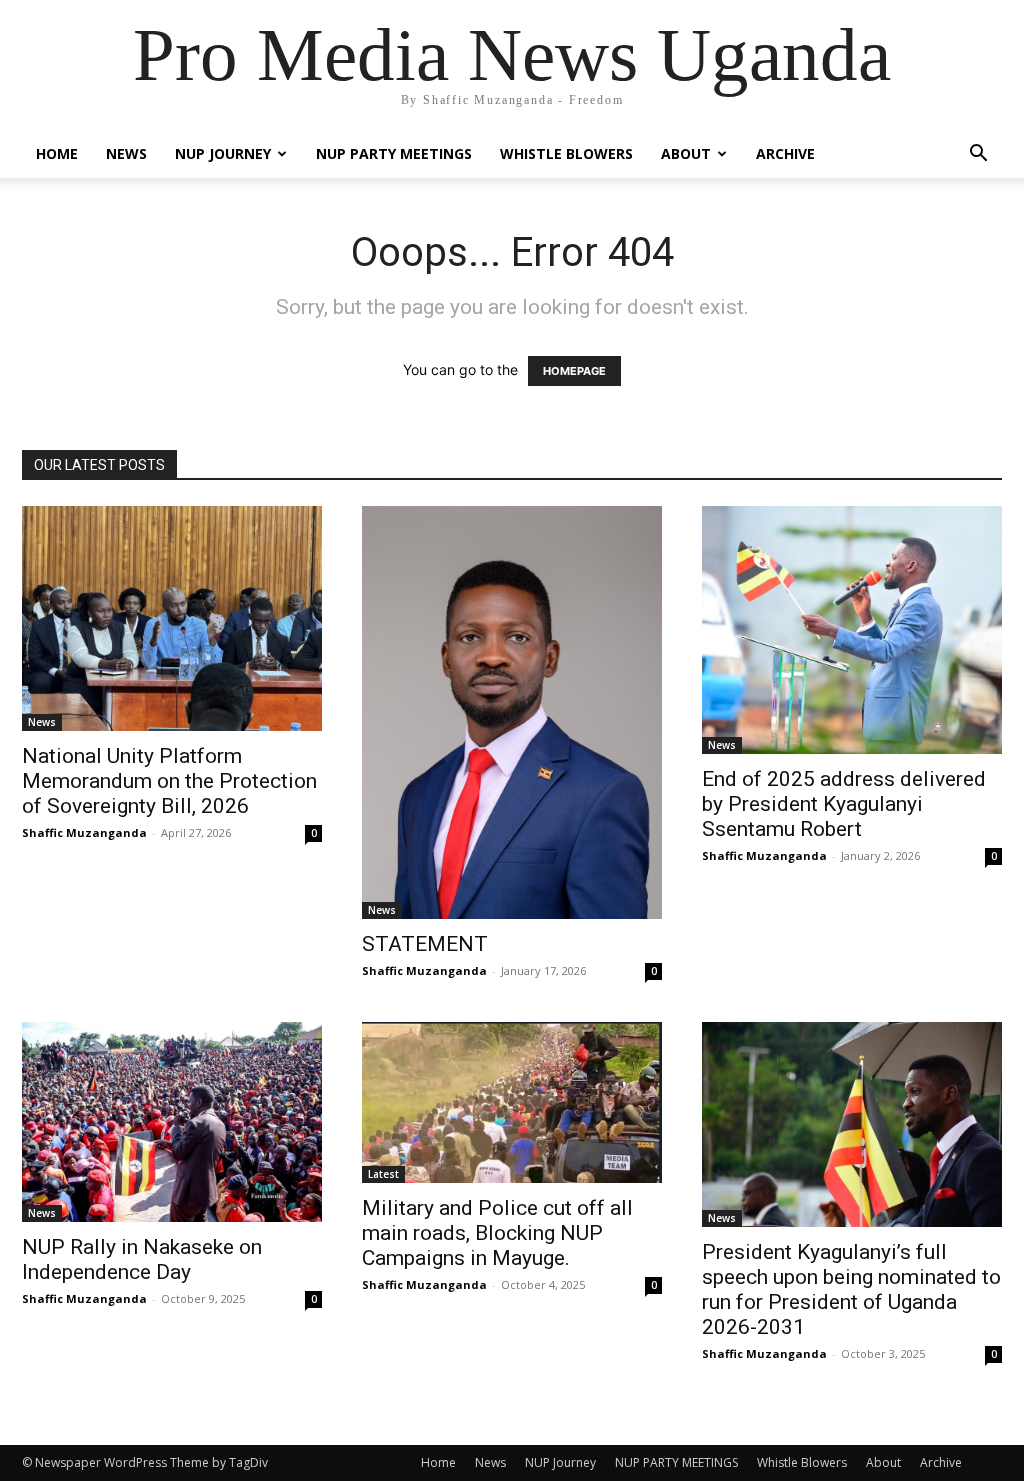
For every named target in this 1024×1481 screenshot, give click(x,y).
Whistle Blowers (566, 153)
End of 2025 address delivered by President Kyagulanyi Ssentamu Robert (844, 804)
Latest (383, 1174)
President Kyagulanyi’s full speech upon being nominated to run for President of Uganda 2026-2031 (851, 1289)
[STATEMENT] (512, 712)
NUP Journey (223, 153)
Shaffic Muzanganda (84, 832)
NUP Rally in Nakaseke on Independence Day (142, 1259)
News (126, 153)
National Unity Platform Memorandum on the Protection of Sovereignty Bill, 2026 (169, 781)
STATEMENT (425, 944)
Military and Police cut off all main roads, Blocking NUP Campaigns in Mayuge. (497, 1233)
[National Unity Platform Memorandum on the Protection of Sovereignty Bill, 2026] (172, 618)
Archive (785, 153)
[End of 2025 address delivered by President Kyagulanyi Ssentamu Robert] (852, 630)
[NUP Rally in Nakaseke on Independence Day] (172, 1122)
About (686, 153)
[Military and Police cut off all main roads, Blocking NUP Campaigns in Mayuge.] (512, 1102)
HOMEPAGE (574, 371)
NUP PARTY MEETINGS (394, 153)
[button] (978, 155)
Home (57, 153)
